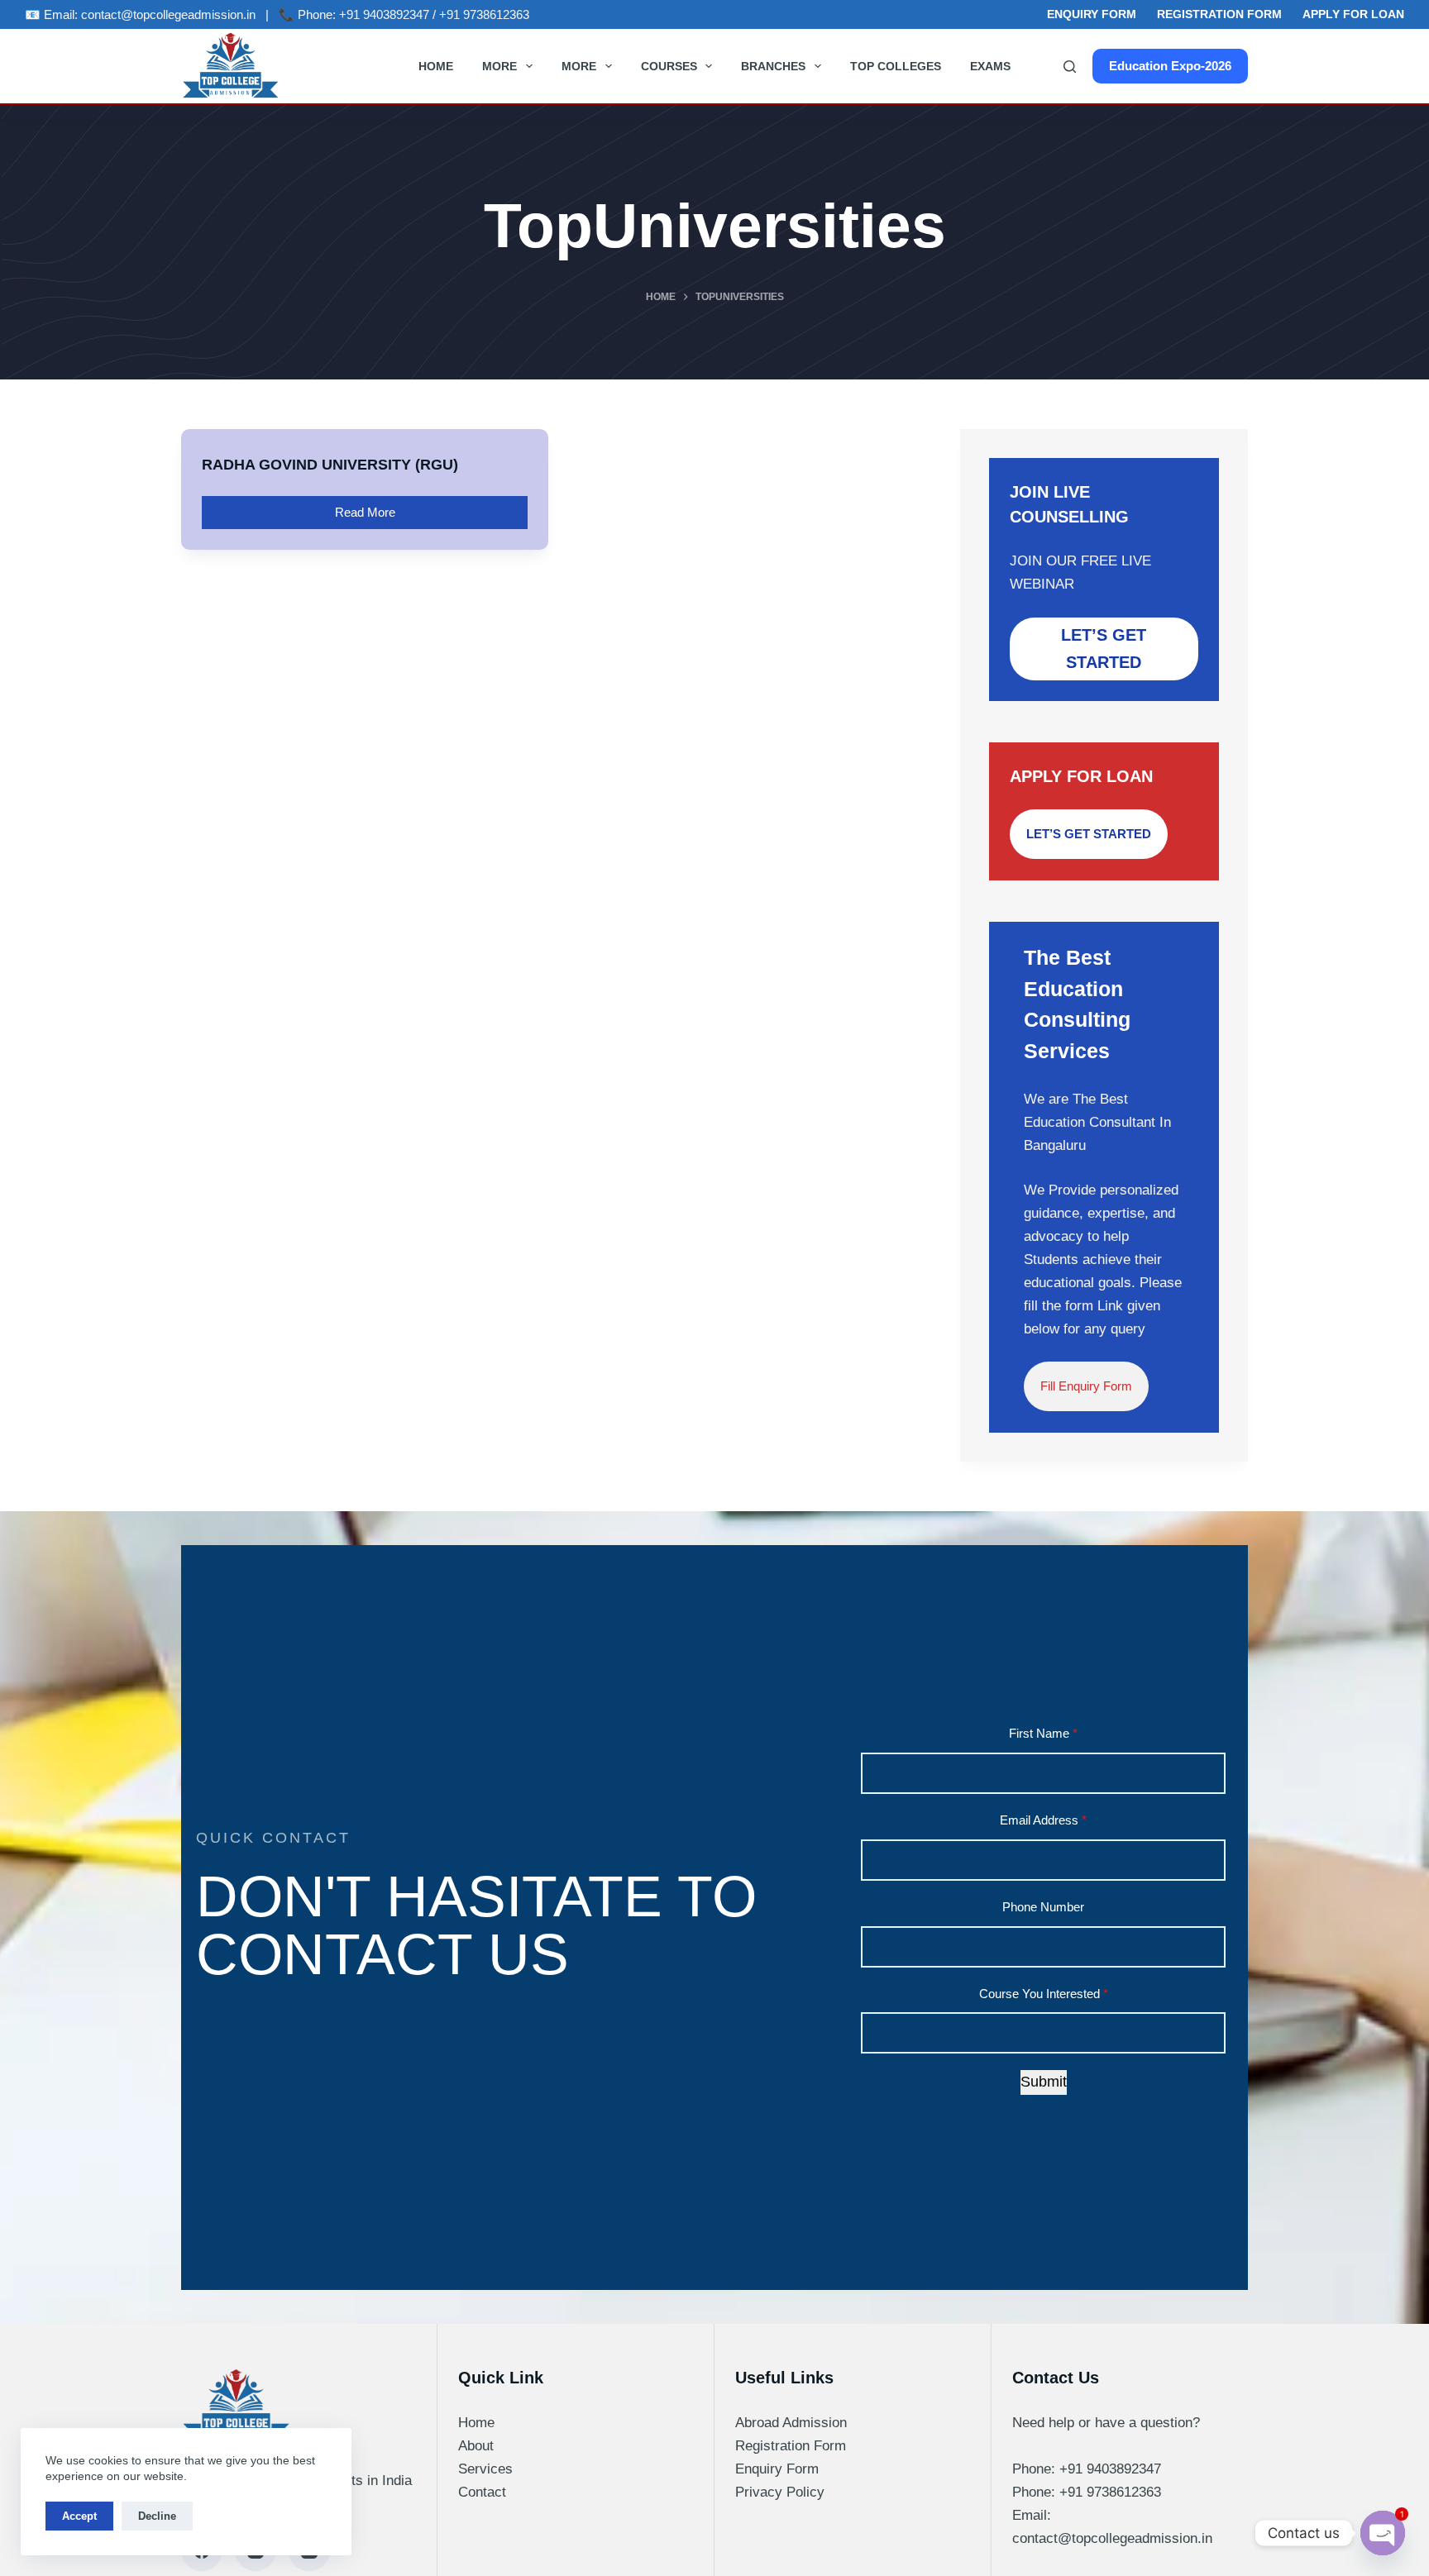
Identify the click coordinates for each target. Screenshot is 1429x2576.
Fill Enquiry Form (1086, 1386)
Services (485, 2469)
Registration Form (1219, 14)
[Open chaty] (1383, 2533)
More (499, 66)
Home (436, 66)
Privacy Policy (780, 2492)
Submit (1044, 2082)
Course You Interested (1044, 1994)
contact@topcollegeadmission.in (168, 14)
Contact (482, 2492)
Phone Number (1043, 1907)
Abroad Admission (791, 2423)
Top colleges (896, 66)
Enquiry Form (1092, 14)
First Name (1043, 1733)
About (476, 2446)
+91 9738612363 (484, 14)
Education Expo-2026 (1170, 66)
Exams (990, 66)
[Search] (1070, 67)
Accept (79, 2516)
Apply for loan (1353, 14)
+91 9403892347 (384, 14)
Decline (157, 2516)
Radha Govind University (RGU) (330, 465)
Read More (377, 508)
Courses (669, 66)
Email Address (1043, 1820)
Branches (773, 66)
